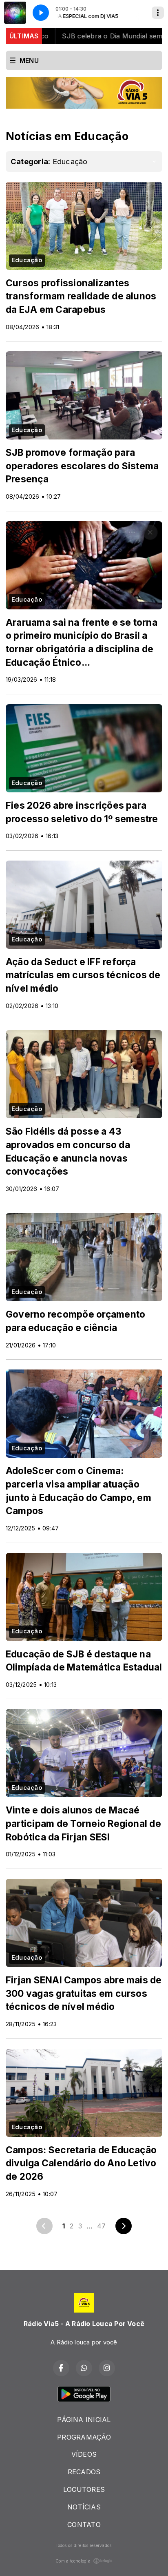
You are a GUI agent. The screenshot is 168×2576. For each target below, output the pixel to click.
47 (101, 2226)
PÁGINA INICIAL (84, 2420)
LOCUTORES (84, 2489)
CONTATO (84, 2525)
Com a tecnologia (73, 2561)
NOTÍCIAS (84, 2507)
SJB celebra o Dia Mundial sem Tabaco (93, 36)
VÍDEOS (84, 2454)
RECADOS (84, 2472)
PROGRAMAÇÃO (84, 2437)
